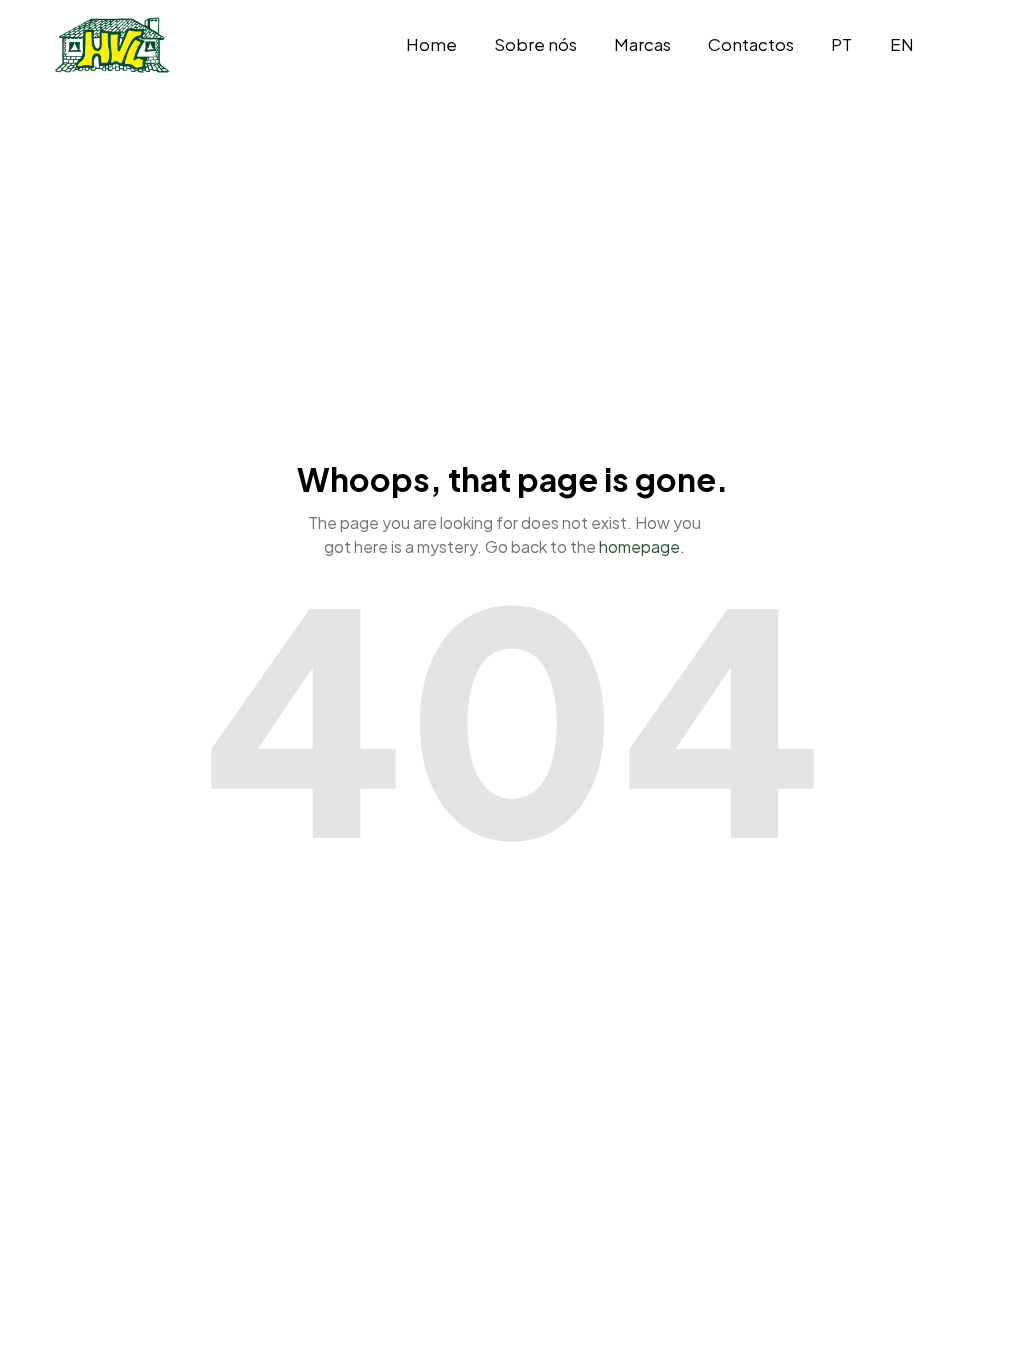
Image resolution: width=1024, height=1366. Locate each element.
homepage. (642, 546)
